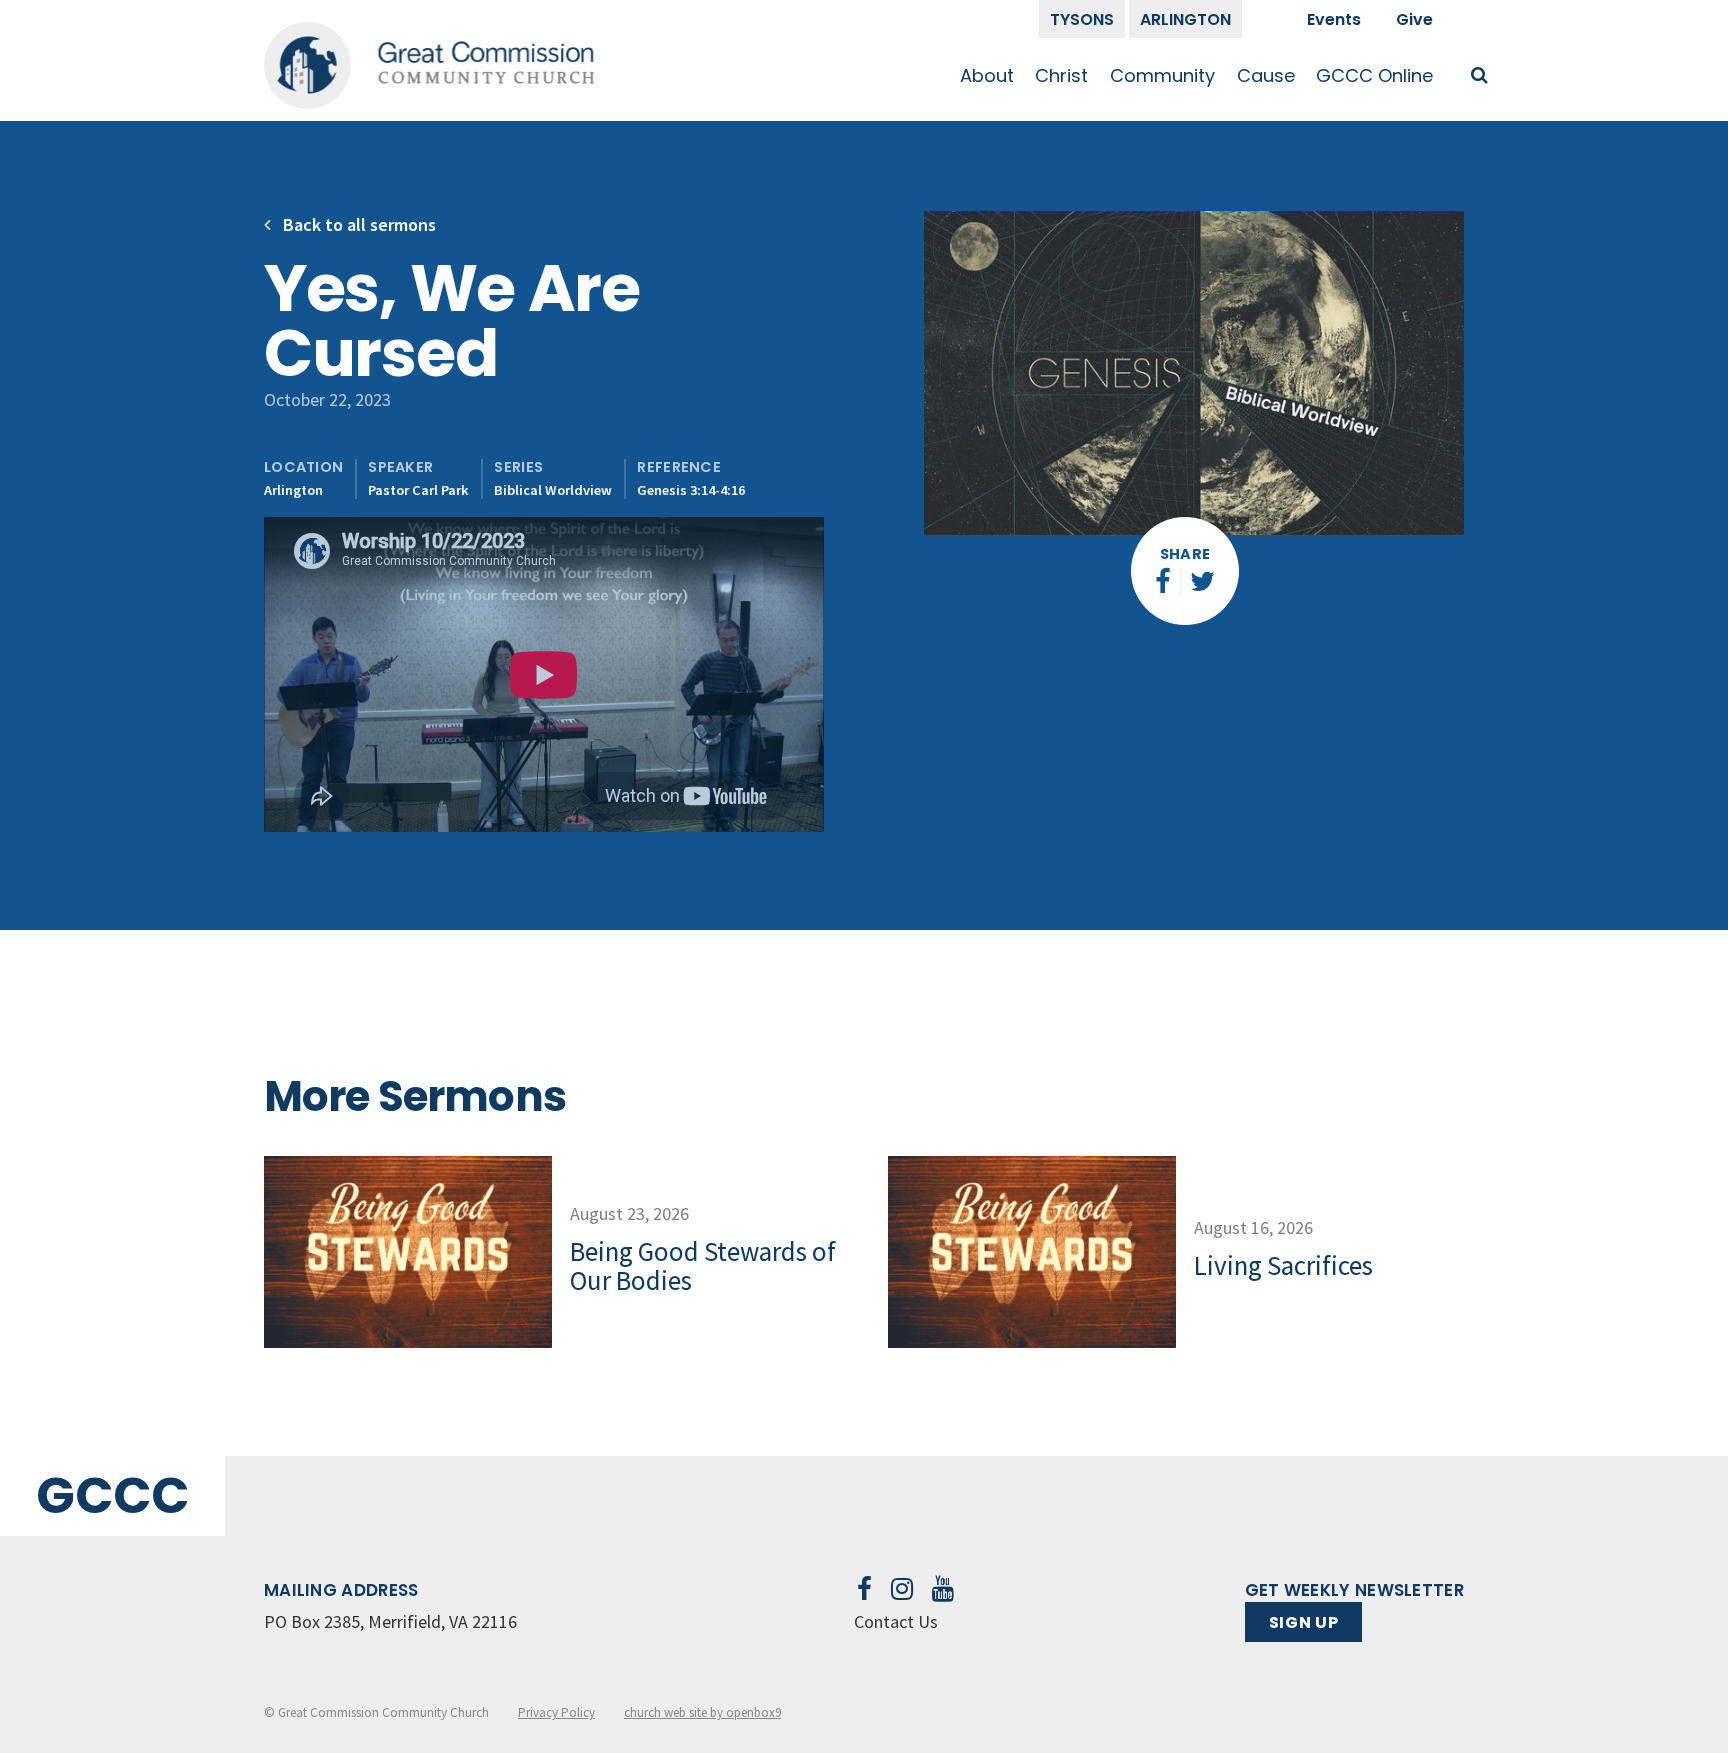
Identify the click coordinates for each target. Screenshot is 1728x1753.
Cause (1266, 75)
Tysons (1082, 19)
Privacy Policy (556, 1712)
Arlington (1185, 19)
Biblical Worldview (553, 490)
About (987, 75)
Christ (1061, 75)
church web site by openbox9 (702, 1712)
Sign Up (1303, 1622)
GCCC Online (1374, 75)
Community (1162, 75)
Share (1185, 554)
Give (1414, 19)
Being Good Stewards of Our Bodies (703, 1266)
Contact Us (896, 1621)
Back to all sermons (357, 224)
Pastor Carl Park (418, 490)
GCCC (112, 1495)
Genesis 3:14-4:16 (691, 490)
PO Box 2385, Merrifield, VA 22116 (390, 1621)
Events (1334, 19)
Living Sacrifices (1283, 1265)
